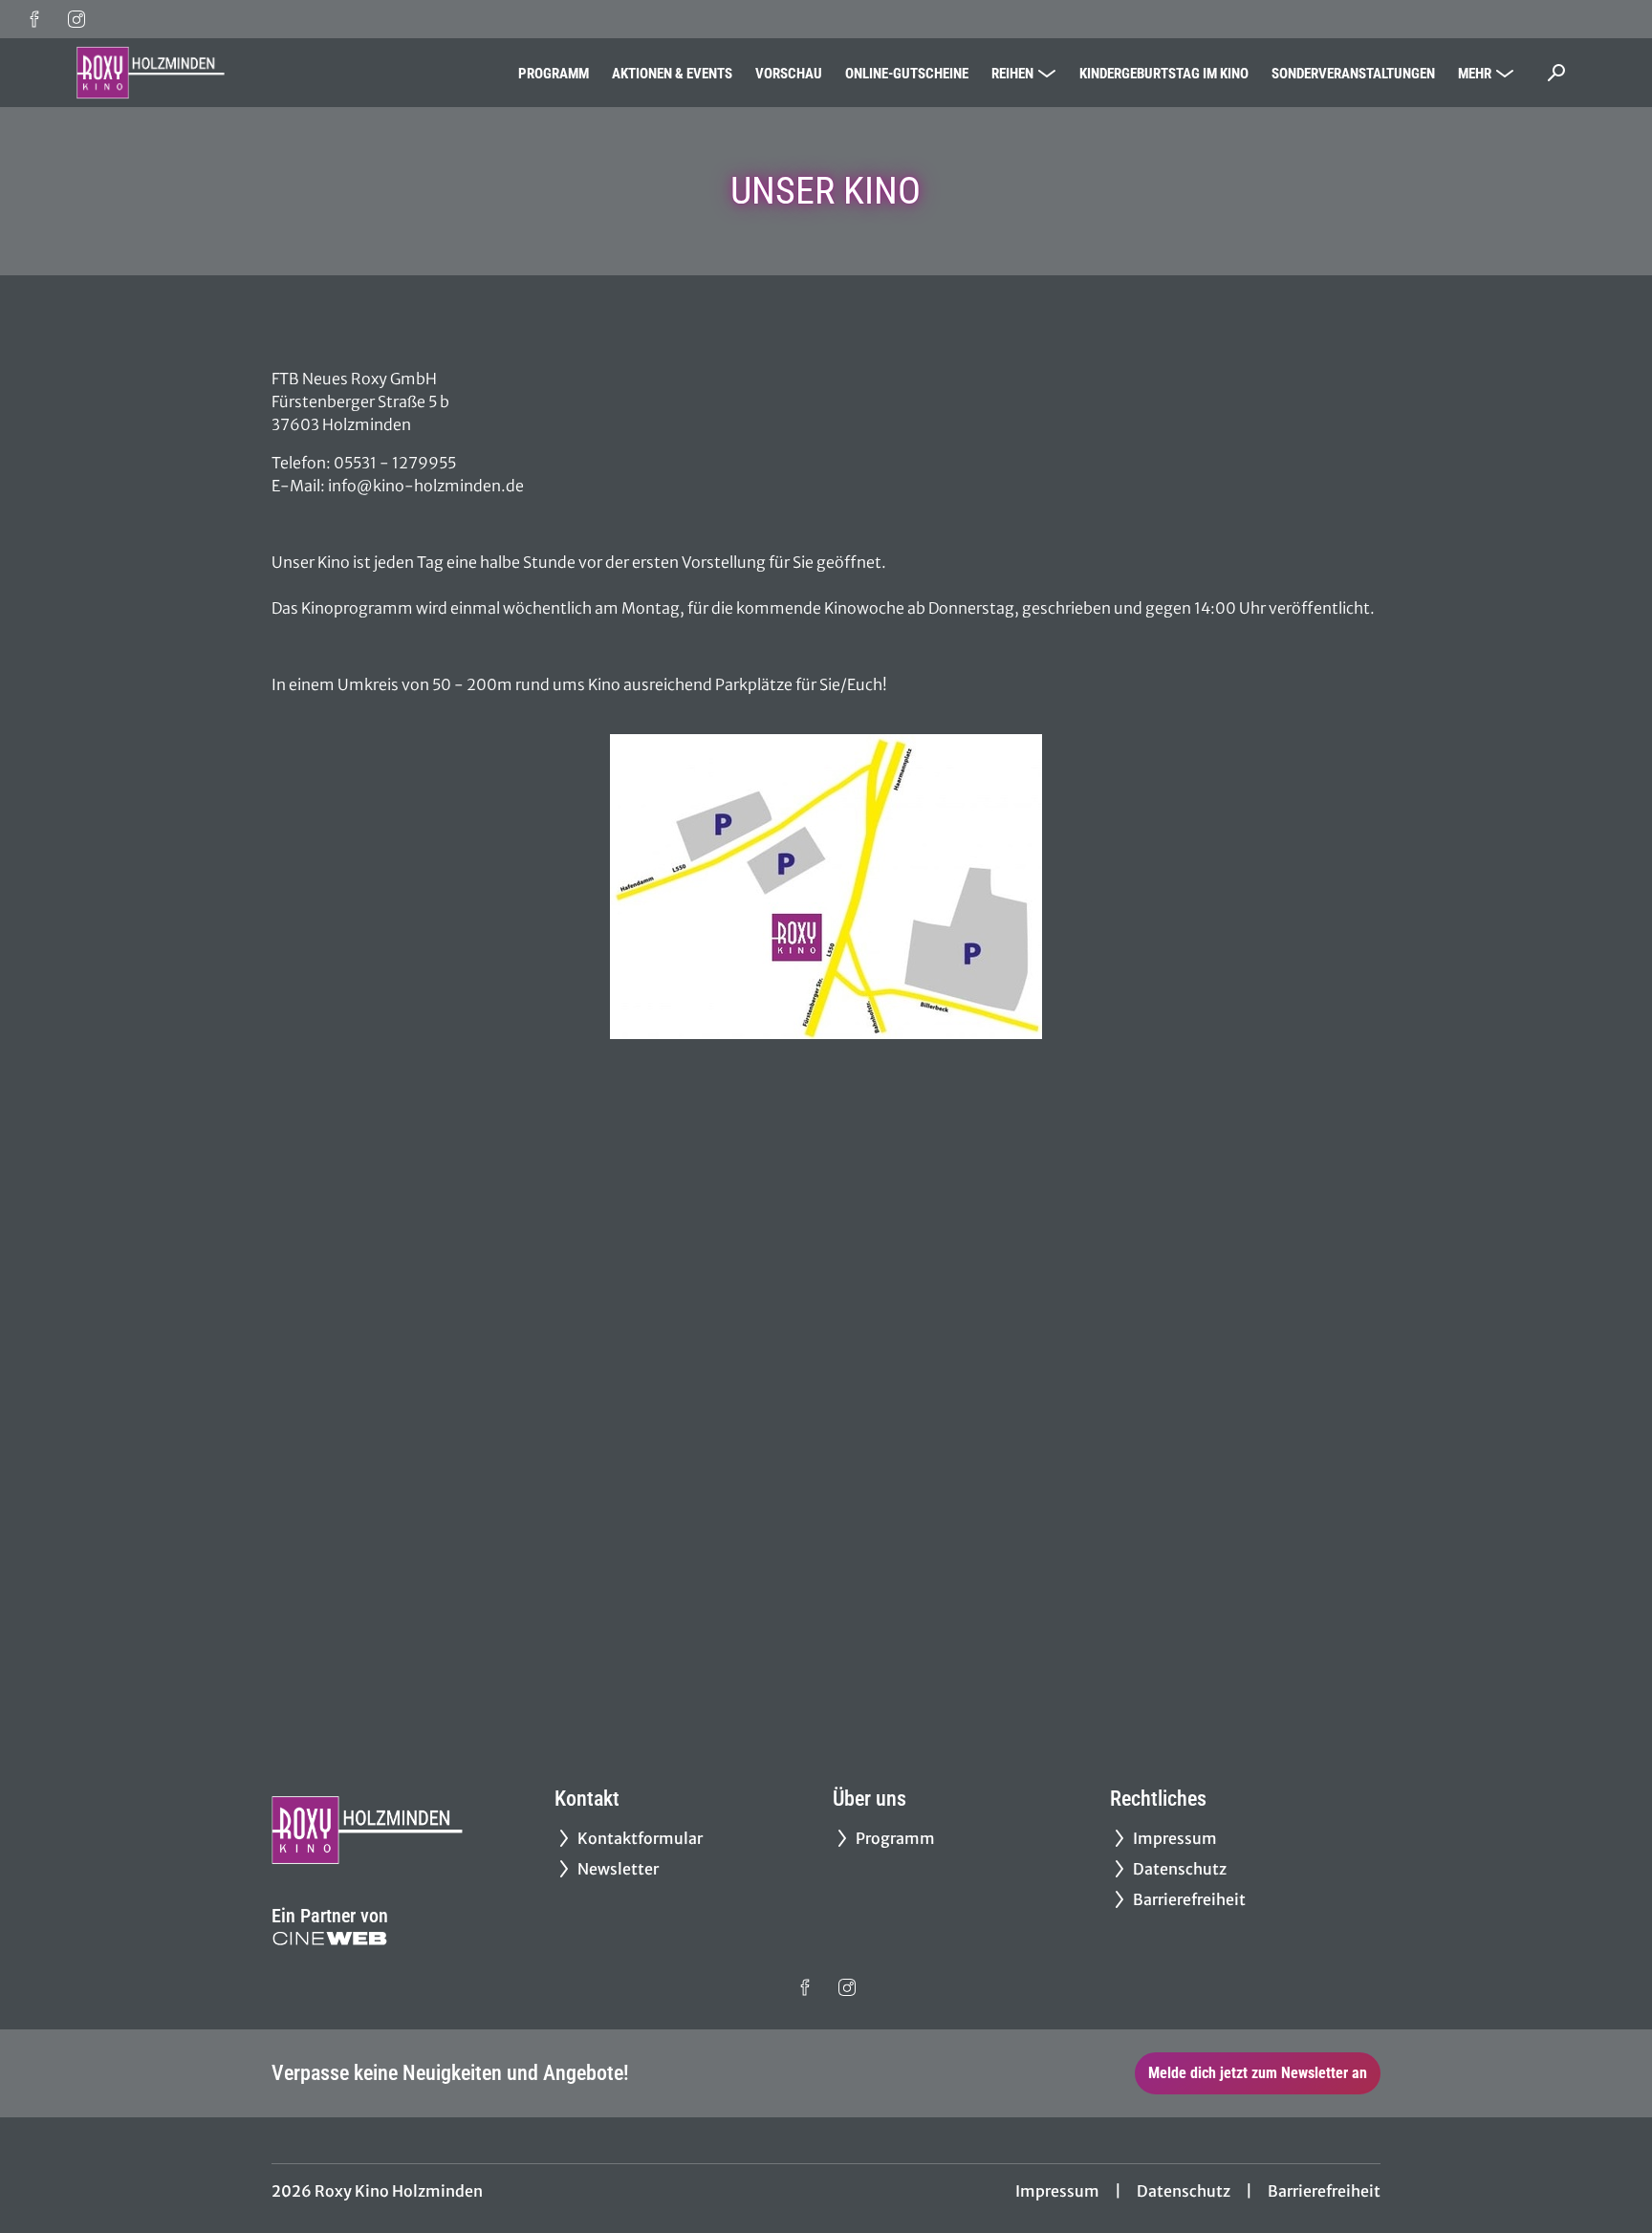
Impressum (1057, 2191)
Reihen (1012, 74)
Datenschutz (1184, 2191)
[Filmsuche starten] (1556, 73)
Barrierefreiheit (1324, 2191)
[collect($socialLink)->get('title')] (34, 19)
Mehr (1475, 74)
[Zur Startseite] (210, 73)
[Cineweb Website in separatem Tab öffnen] (330, 1939)
